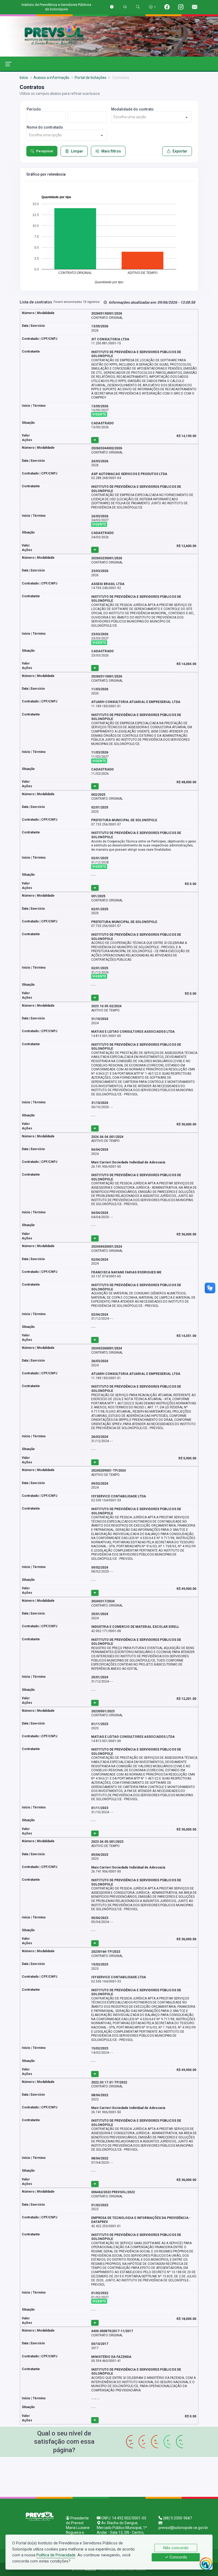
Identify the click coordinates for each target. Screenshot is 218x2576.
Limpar (77, 151)
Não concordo (176, 2548)
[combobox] (151, 117)
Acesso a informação (51, 78)
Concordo (178, 2557)
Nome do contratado (45, 127)
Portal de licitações (91, 78)
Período (34, 109)
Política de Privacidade (56, 2555)
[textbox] (151, 117)
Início (24, 78)
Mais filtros (111, 151)
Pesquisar (45, 151)
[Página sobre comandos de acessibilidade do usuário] (152, 7)
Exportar (180, 151)
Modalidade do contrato (132, 109)
